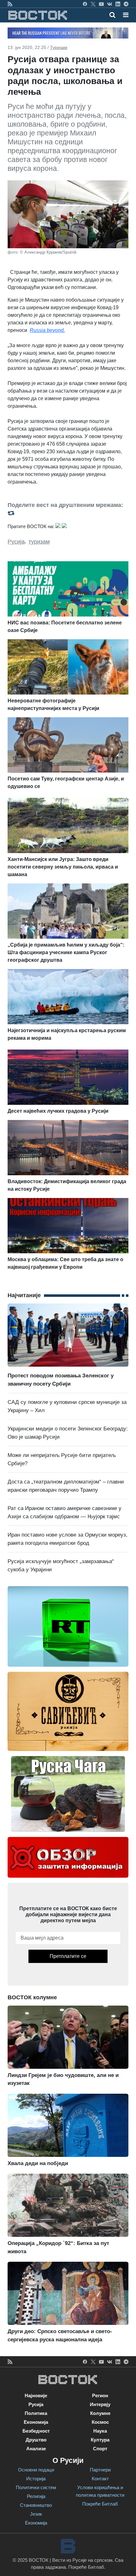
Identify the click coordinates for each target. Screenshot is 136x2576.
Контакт (100, 2479)
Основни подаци (36, 2470)
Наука (100, 2431)
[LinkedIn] (118, 4)
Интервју (100, 2404)
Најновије (36, 2395)
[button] (126, 15)
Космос (100, 2422)
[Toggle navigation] (124, 15)
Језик (36, 2514)
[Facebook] (85, 4)
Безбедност (36, 2431)
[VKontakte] (110, 4)
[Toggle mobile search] (112, 15)
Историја (36, 2479)
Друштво (36, 2440)
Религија (36, 2496)
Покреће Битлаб (100, 2504)
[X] (93, 4)
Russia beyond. (47, 330)
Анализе (36, 2449)
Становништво (36, 2505)
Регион (100, 2395)
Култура (100, 2440)
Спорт (100, 2449)
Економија (36, 2422)
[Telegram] (126, 4)
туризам (39, 542)
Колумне (100, 2413)
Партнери (100, 2470)
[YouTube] (101, 4)
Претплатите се (68, 1956)
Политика (36, 2413)
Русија (16, 542)
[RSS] (10, 4)
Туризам (59, 47)
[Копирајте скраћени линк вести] (68, 513)
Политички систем (36, 2487)
